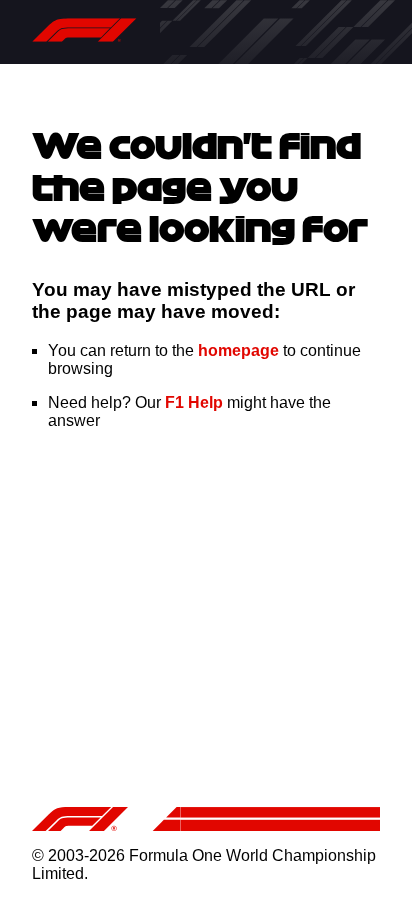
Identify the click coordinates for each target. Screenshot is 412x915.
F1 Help (194, 402)
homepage (238, 350)
